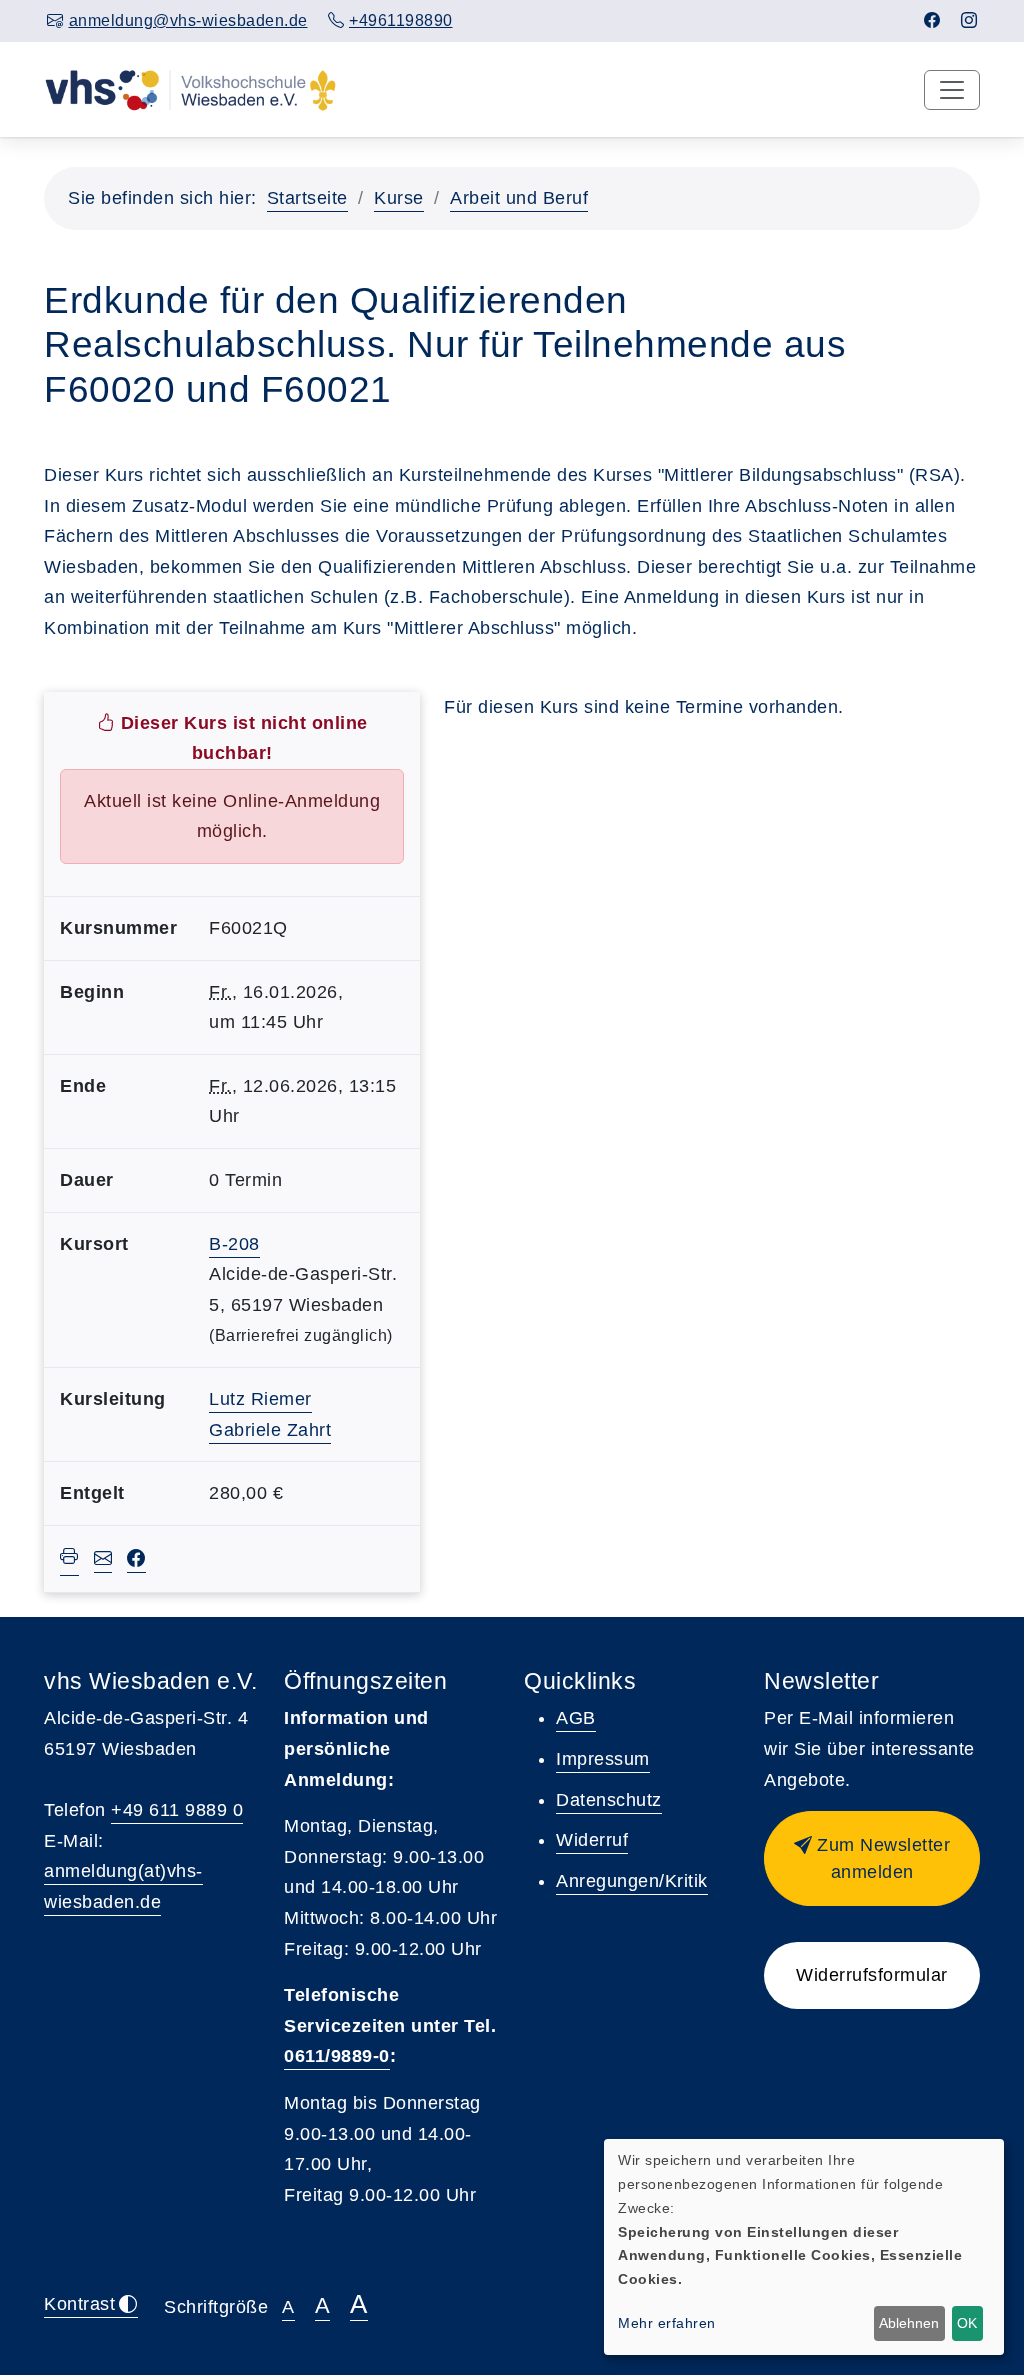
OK (967, 2323)
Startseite (307, 198)
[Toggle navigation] (952, 90)
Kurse (399, 198)
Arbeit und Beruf (519, 198)
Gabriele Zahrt (270, 1430)
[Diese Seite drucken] (69, 1559)
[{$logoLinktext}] (190, 89)
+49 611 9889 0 (177, 1810)
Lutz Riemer (260, 1399)
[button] (872, 1858)
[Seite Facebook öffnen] (932, 20)
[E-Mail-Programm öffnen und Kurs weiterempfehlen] (103, 1561)
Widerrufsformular (872, 1975)
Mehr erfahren (667, 2323)
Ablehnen (909, 2323)
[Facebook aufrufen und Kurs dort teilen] (136, 1561)
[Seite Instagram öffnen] (969, 20)
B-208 (234, 1244)
